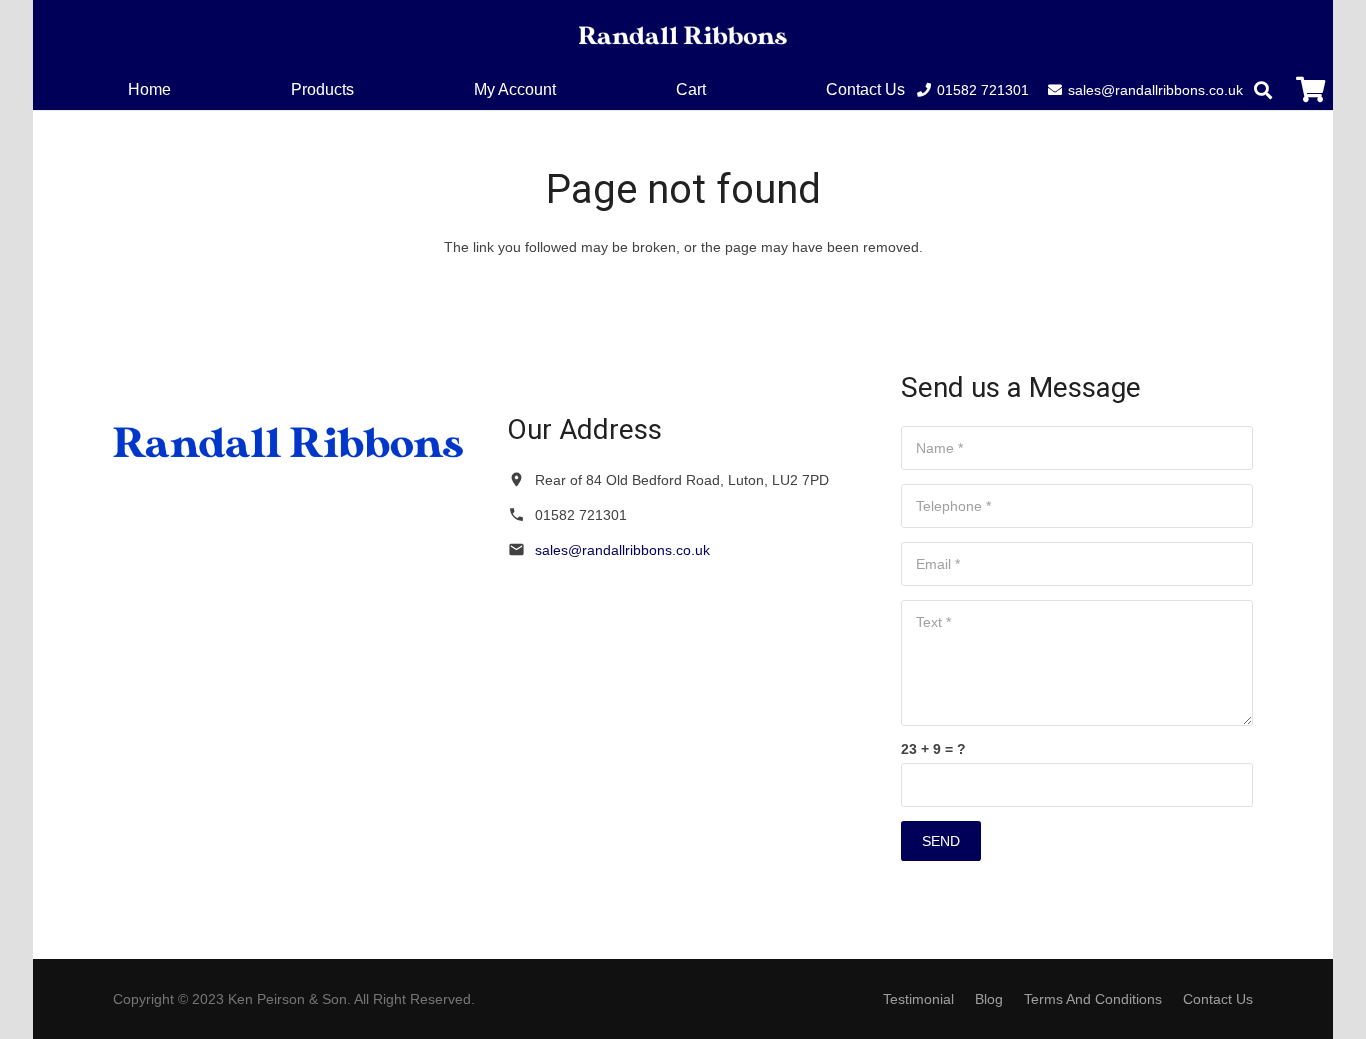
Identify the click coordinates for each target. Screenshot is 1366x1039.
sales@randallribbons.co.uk (622, 550)
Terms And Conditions (1093, 999)
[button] (720, 89)
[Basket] (1310, 89)
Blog (989, 999)
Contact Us (1218, 999)
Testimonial (918, 999)
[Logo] (683, 35)
